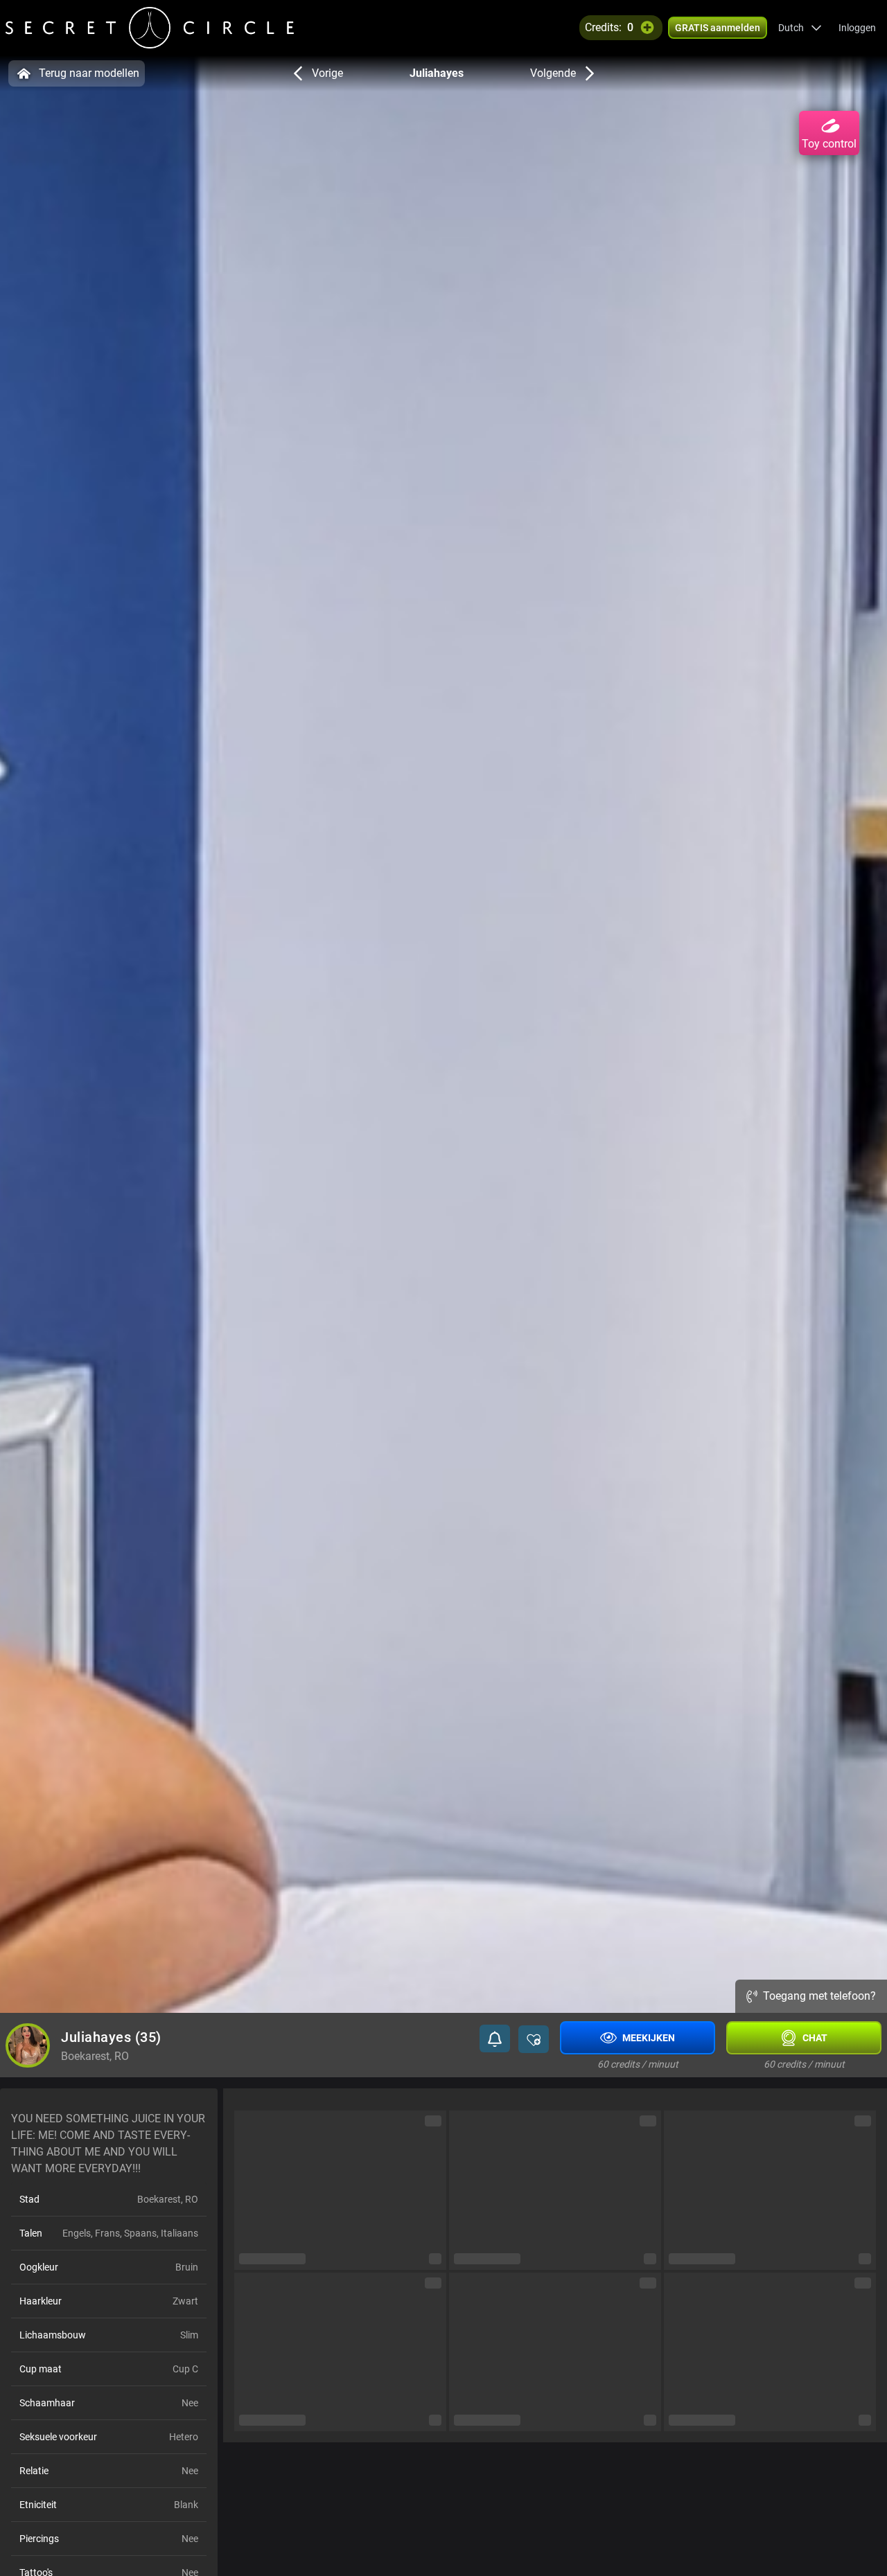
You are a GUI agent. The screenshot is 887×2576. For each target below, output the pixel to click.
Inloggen (857, 28)
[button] (800, 28)
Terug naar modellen (89, 73)
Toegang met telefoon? (819, 1996)
